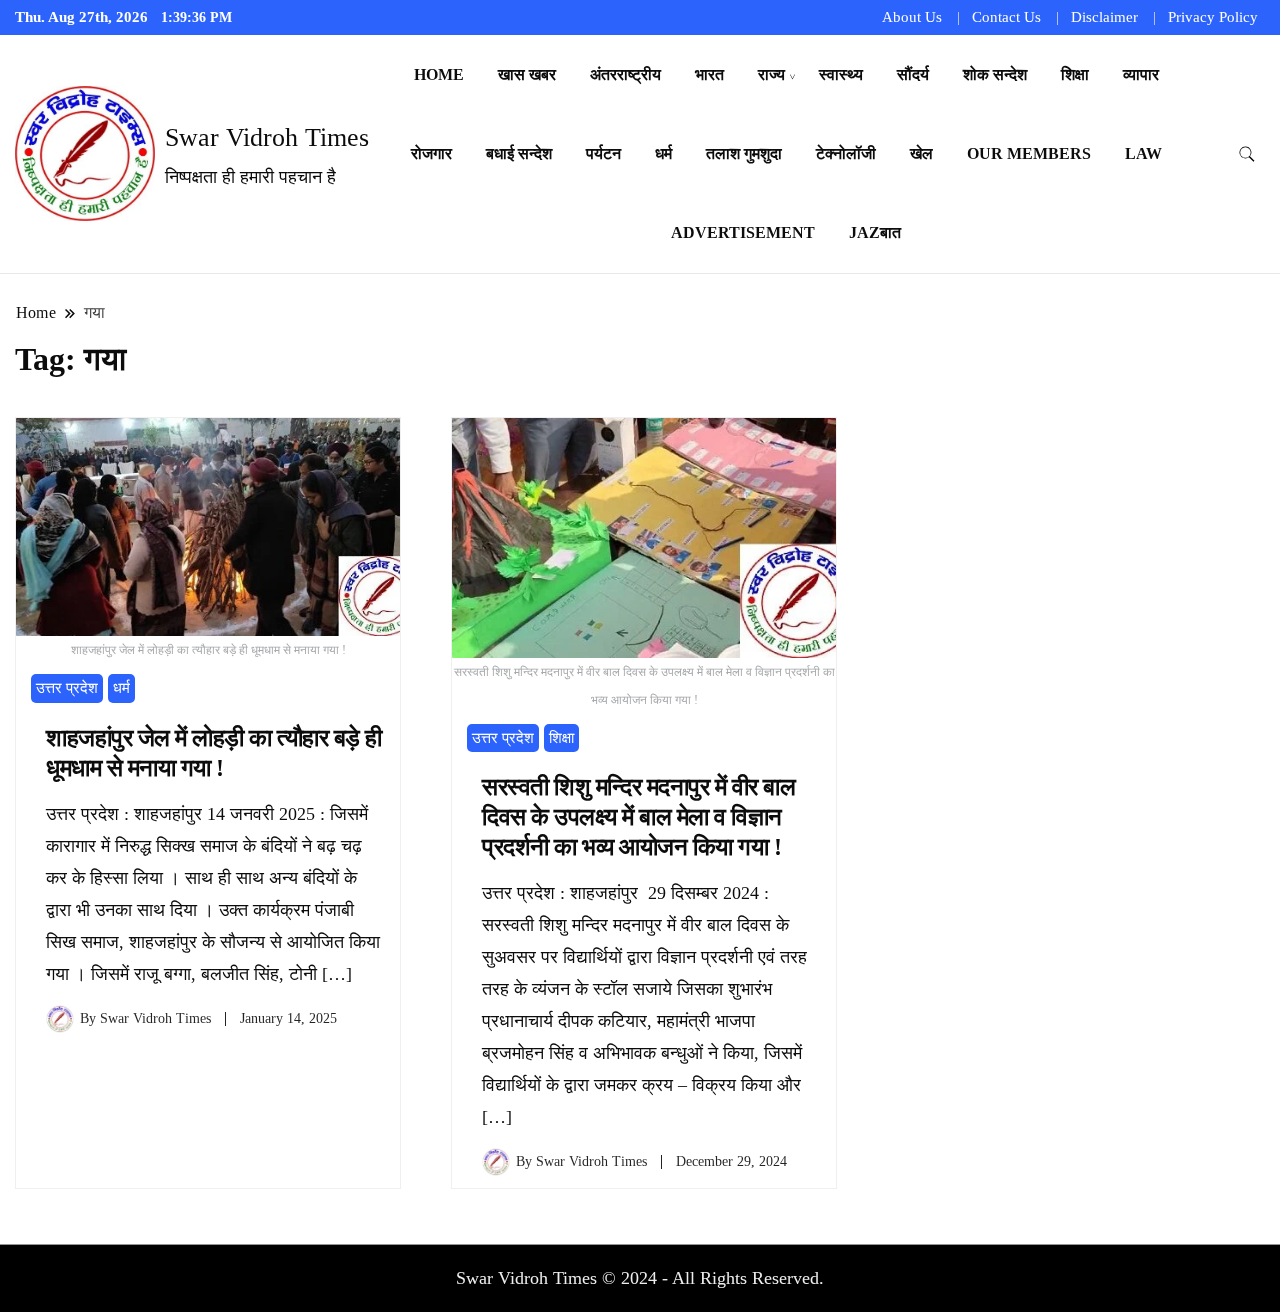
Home (439, 74)
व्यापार (1141, 74)
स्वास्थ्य (841, 74)
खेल (921, 153)
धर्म (663, 153)
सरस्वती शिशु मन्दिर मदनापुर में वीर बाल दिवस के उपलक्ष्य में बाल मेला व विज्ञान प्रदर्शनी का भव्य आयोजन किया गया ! (638, 817)
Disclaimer (1104, 17)
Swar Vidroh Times (267, 137)
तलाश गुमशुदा (744, 153)
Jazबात (875, 232)
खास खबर (527, 74)
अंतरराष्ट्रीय (625, 74)
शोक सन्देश (995, 74)
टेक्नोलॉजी (846, 153)
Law (1143, 153)
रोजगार (431, 153)
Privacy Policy (1213, 17)
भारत (709, 74)
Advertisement (743, 232)
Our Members (1029, 153)
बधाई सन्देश (519, 153)
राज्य (771, 74)
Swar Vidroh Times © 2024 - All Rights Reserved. (640, 1278)
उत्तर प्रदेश (67, 688)
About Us (912, 17)
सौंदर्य (913, 74)
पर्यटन (603, 153)
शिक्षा (1075, 74)
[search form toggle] (1247, 154)
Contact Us (1006, 17)
